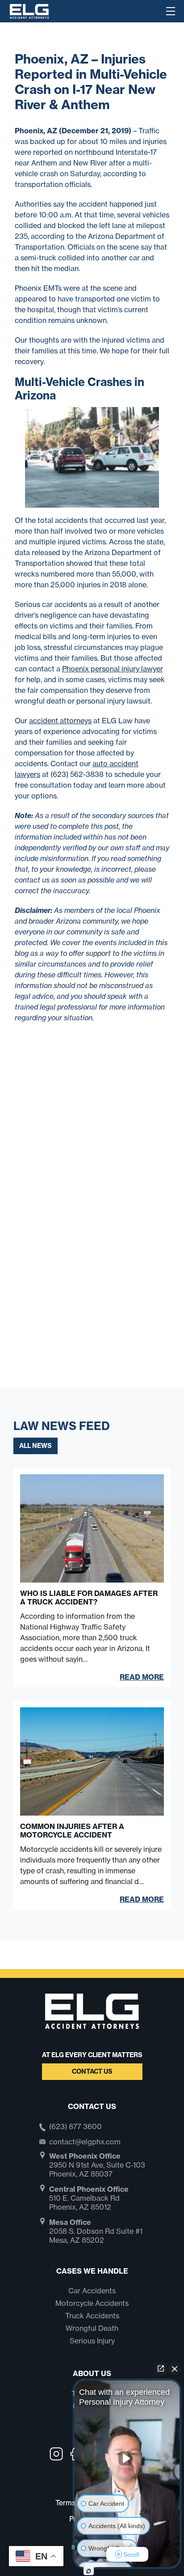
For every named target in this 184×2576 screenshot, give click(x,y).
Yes (106, 1311)
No (76, 1311)
